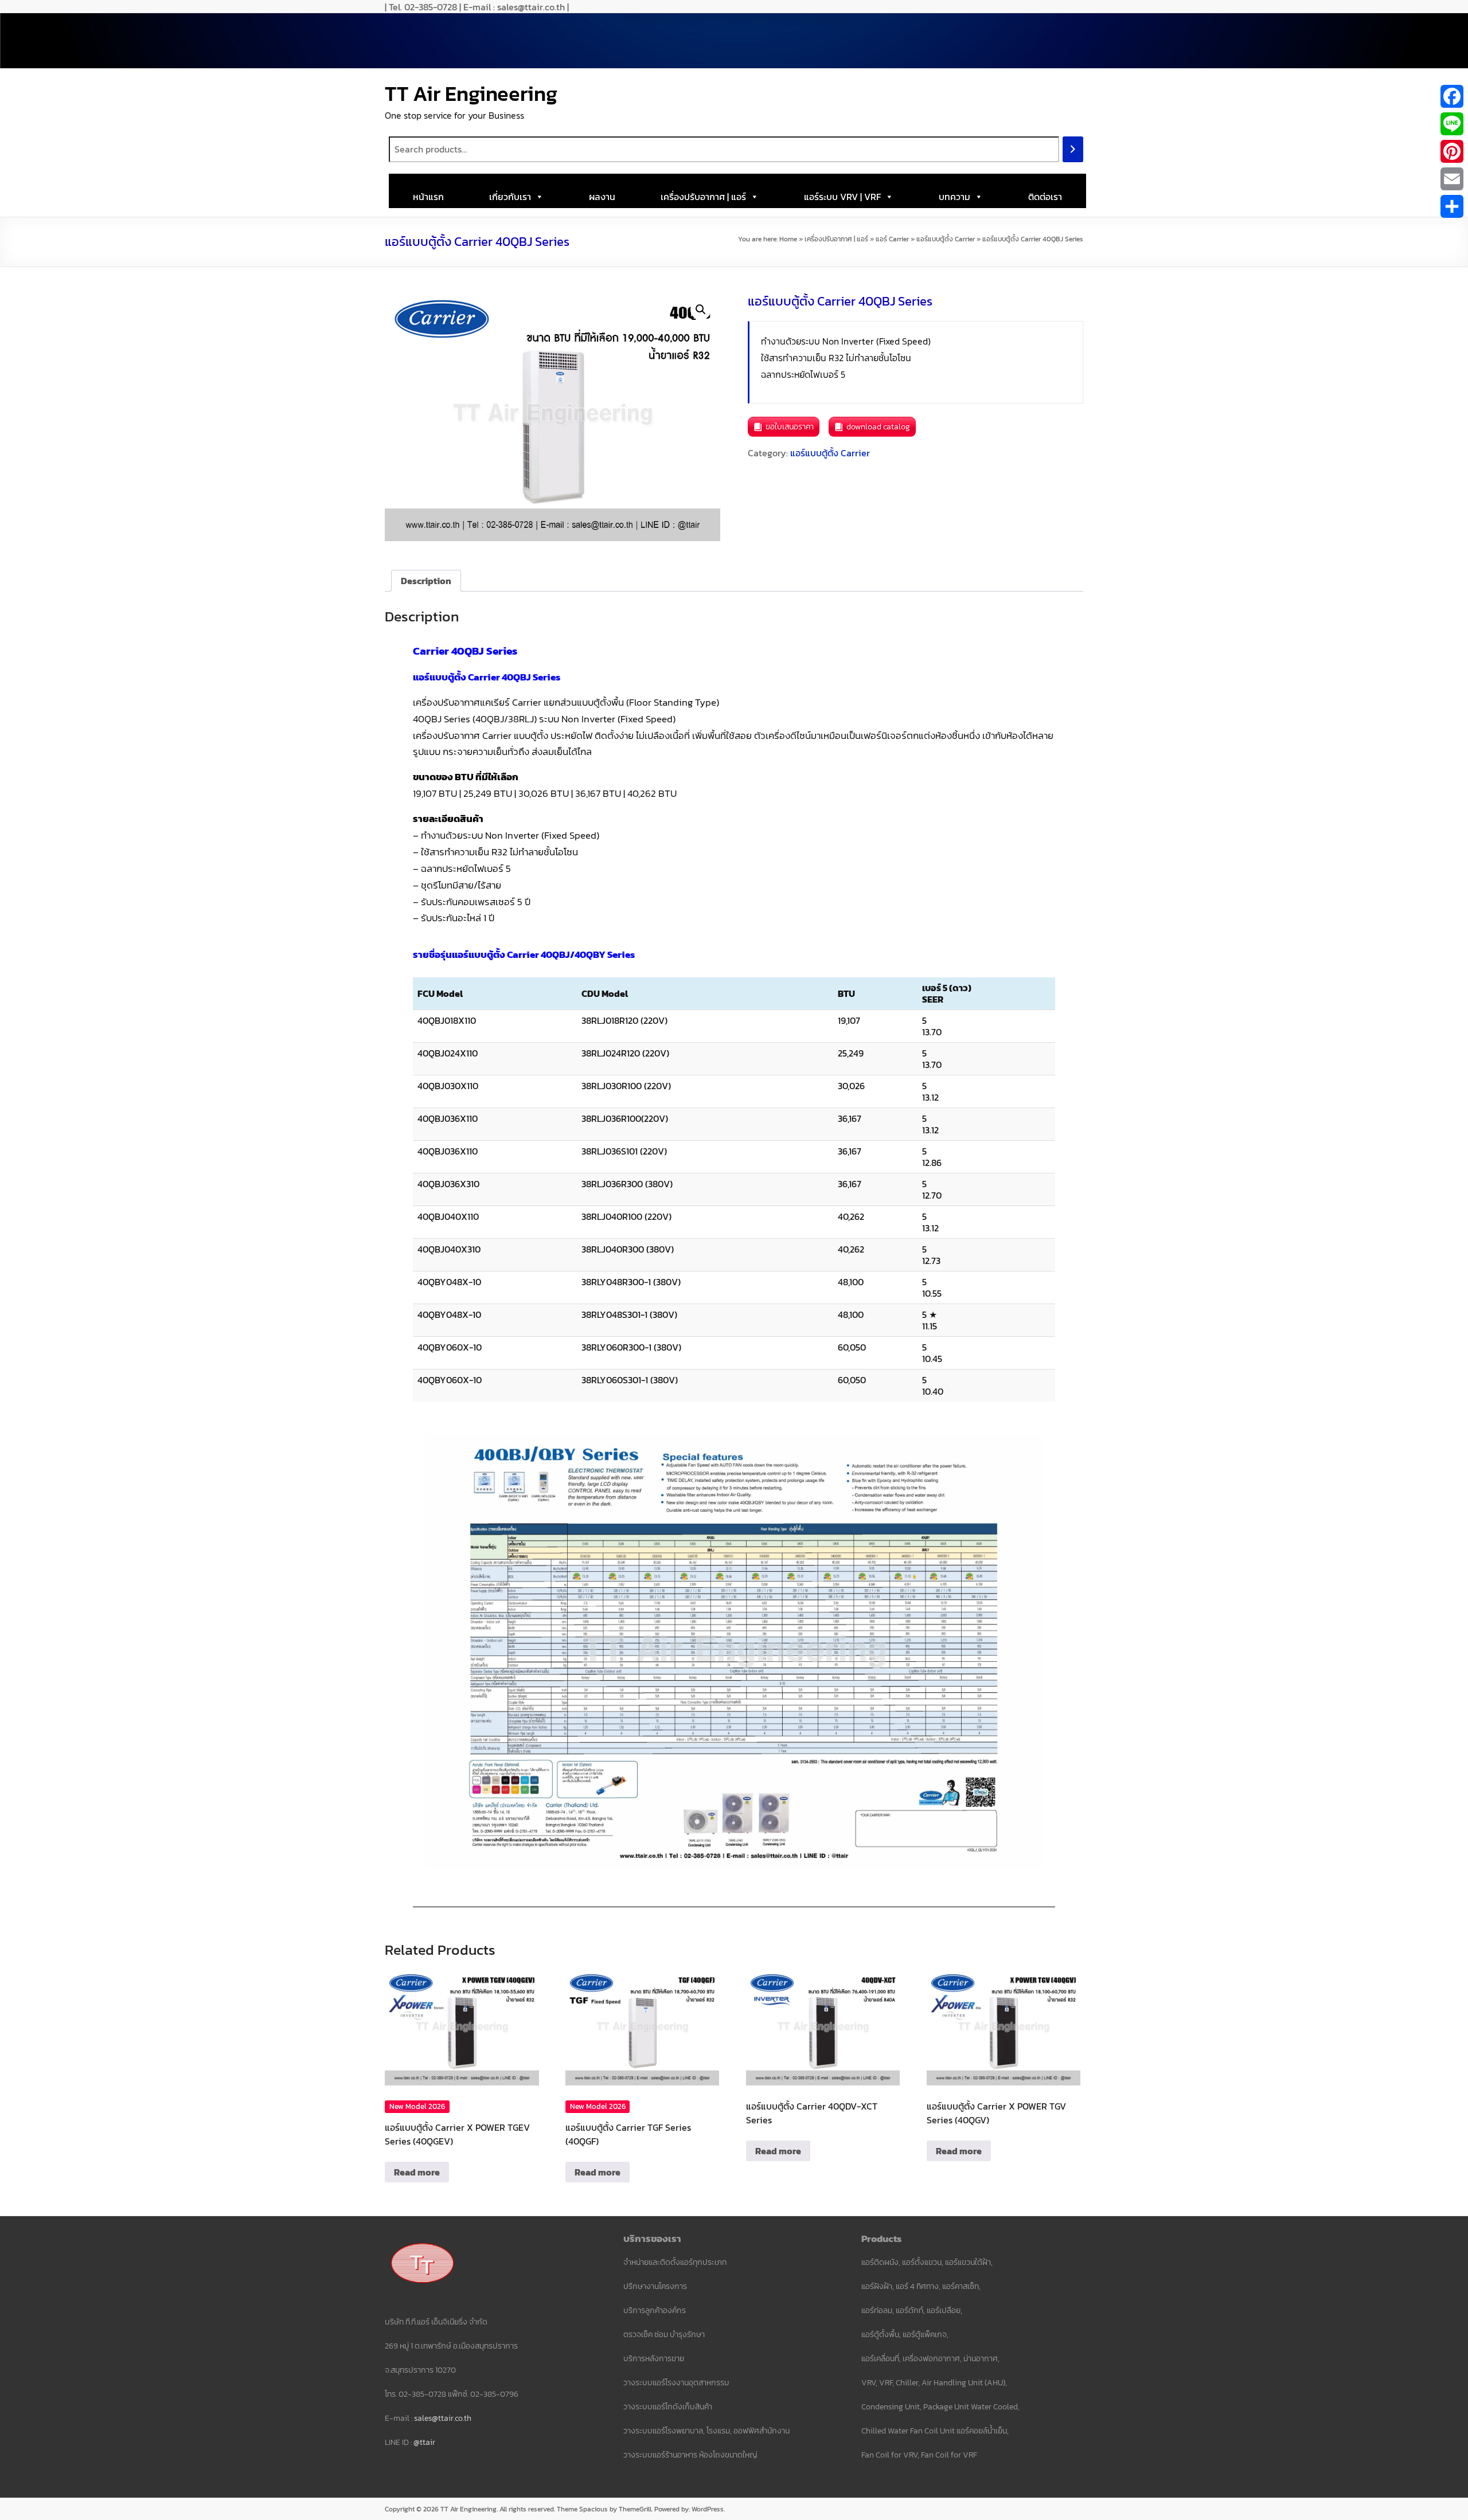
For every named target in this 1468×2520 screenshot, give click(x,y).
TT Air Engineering (471, 93)
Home (788, 239)
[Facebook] (1452, 96)
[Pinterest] (1452, 151)
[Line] (1452, 124)
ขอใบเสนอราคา (790, 427)
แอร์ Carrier (892, 239)
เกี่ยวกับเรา (510, 197)
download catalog (878, 427)
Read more (417, 2172)
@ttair (424, 2442)
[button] (701, 310)
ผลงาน (602, 197)
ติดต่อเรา (1045, 197)
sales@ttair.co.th (443, 2418)
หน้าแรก (428, 197)
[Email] (1452, 179)
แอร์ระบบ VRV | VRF (842, 197)
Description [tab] (426, 581)
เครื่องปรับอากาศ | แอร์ (703, 197)
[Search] (1073, 149)
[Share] (1452, 206)
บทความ (954, 197)
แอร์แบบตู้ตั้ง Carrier (946, 239)
